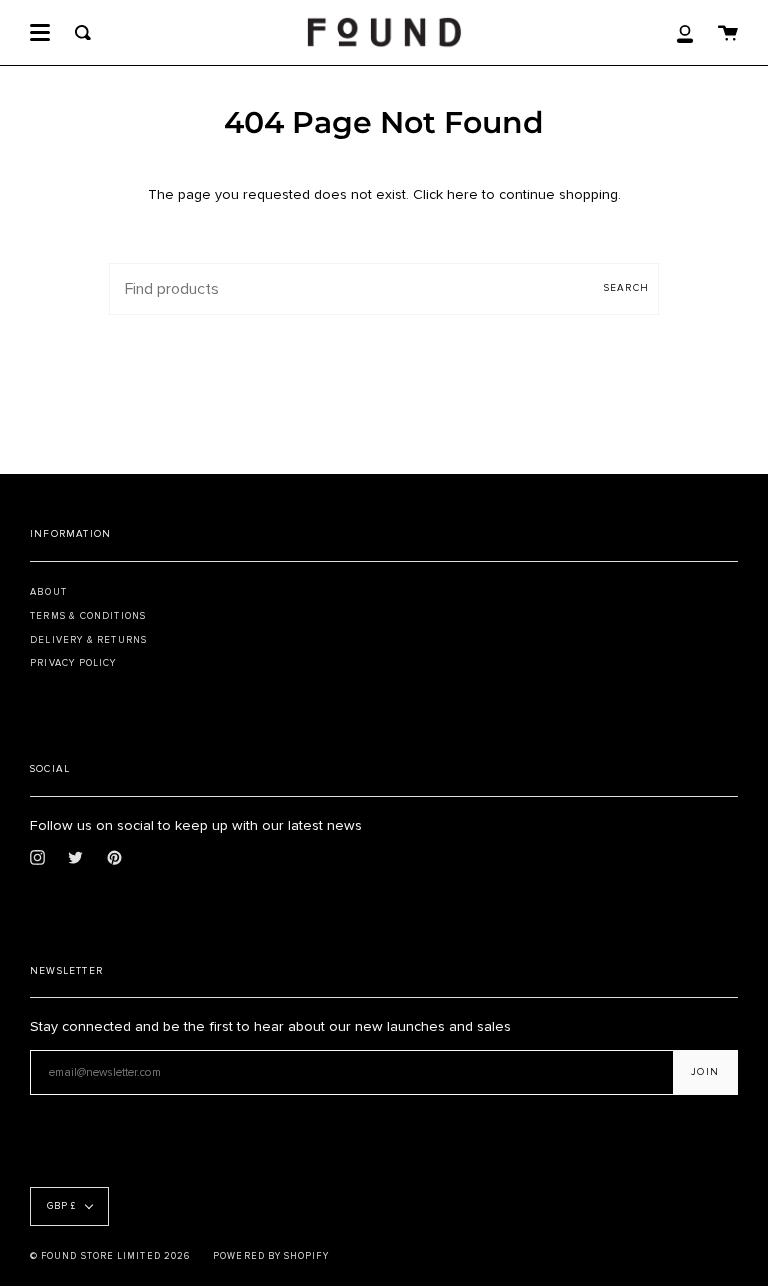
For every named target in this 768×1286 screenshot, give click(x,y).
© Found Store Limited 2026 (110, 1256)
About (48, 592)
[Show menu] (40, 33)
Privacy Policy (73, 663)
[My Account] (685, 32)
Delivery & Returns (88, 640)
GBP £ (61, 1206)
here (462, 194)
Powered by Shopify (270, 1256)
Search (626, 288)
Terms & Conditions (88, 616)
